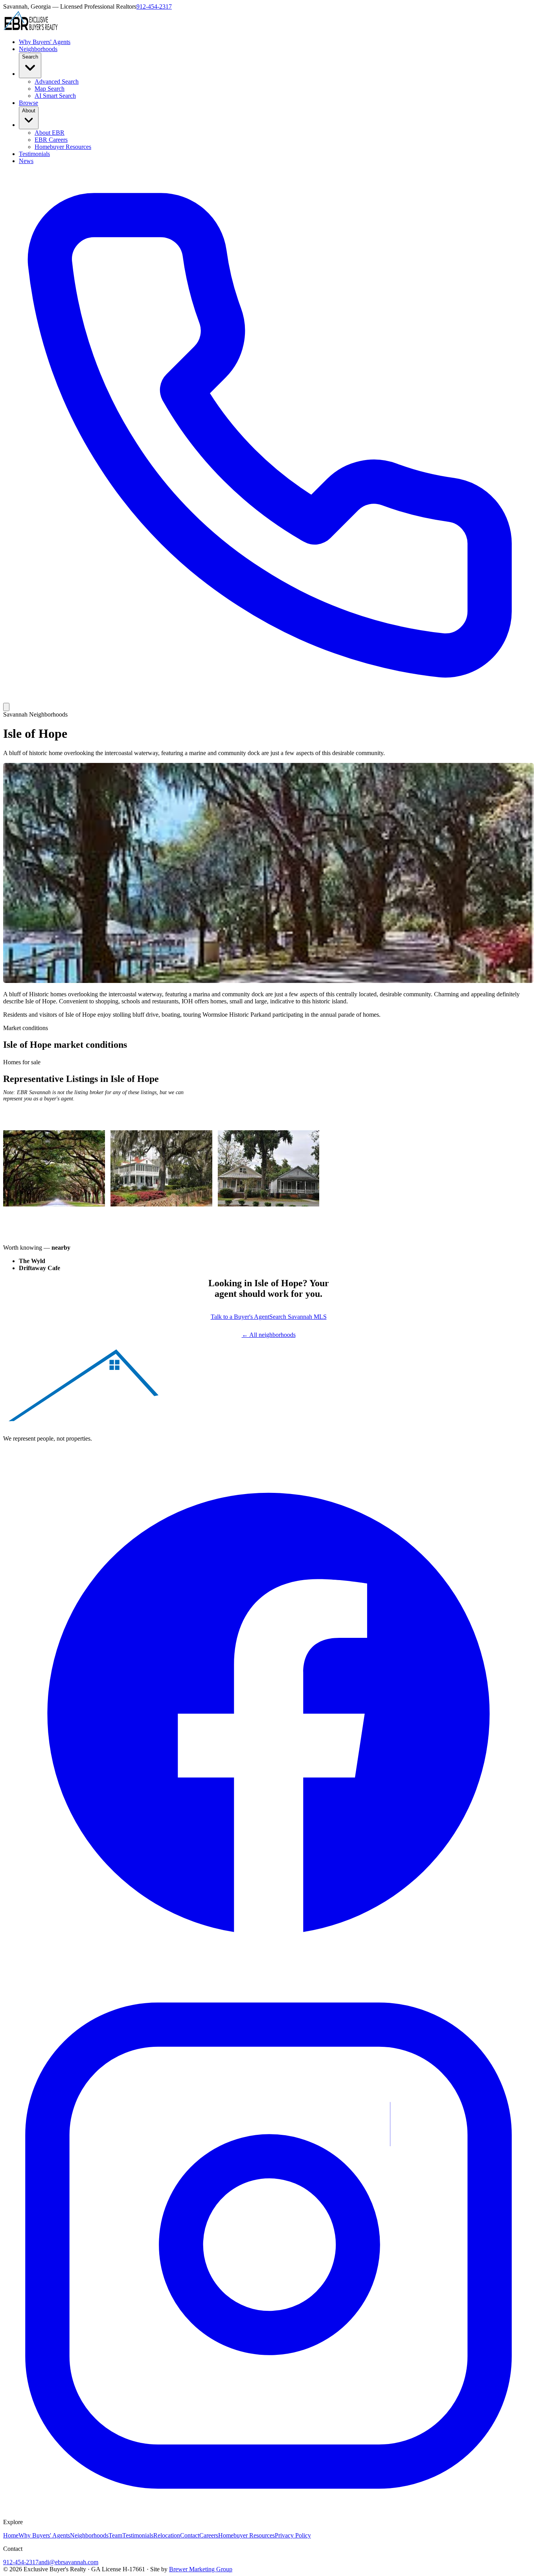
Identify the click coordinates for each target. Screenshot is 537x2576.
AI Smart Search (55, 96)
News (26, 161)
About (29, 111)
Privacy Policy (293, 2535)
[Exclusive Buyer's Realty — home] (31, 28)
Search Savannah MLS (298, 1317)
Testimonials (34, 154)
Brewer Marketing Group (201, 2569)
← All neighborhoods (269, 1335)
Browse (29, 103)
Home (11, 2535)
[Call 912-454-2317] (268, 699)
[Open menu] (6, 707)
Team (115, 2535)
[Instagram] (268, 2509)
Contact (190, 2535)
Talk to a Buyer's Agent (240, 1317)
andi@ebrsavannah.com (68, 2562)
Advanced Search (57, 82)
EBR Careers (51, 140)
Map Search (50, 89)
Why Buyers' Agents (45, 42)
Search (30, 57)
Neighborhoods (38, 49)
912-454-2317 (154, 6)
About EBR (50, 133)
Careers (209, 2535)
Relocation (167, 2535)
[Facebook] (268, 1977)
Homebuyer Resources (63, 147)
